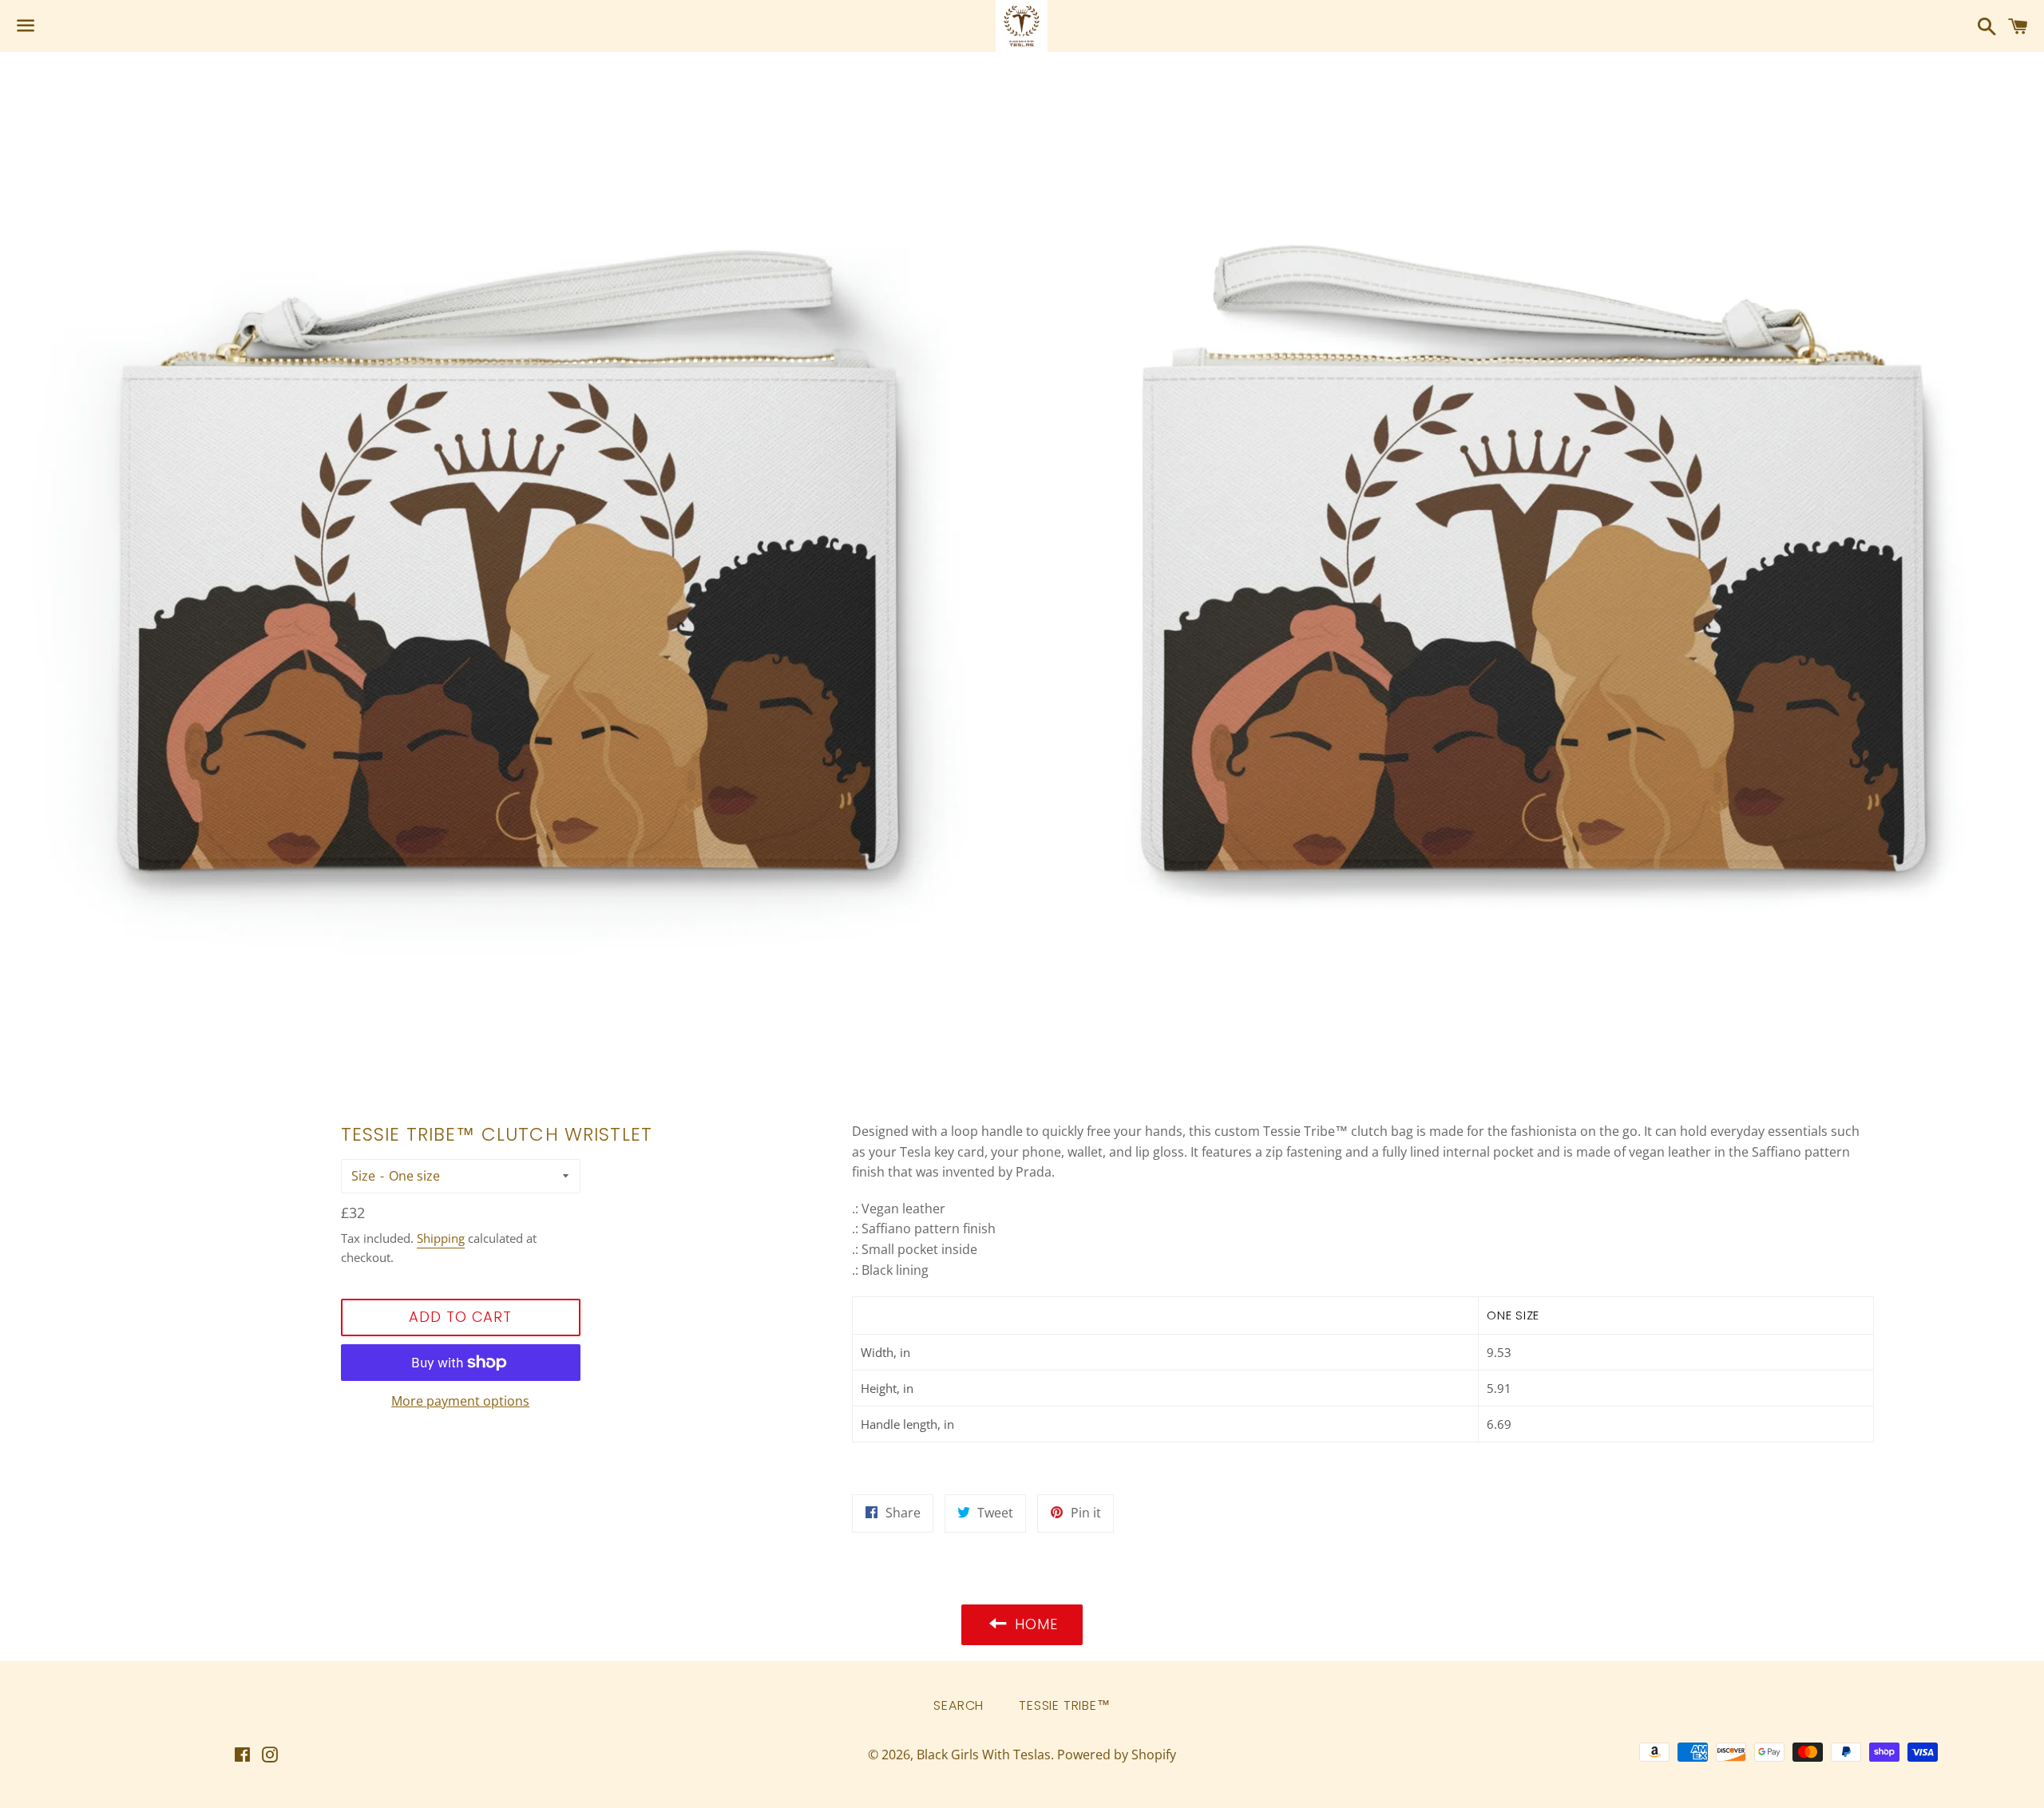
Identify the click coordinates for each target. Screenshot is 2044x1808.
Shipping (441, 1238)
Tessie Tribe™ (1064, 1705)
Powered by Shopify (1117, 1755)
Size (363, 1176)
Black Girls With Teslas (984, 1755)
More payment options (460, 1401)
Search (959, 1705)
